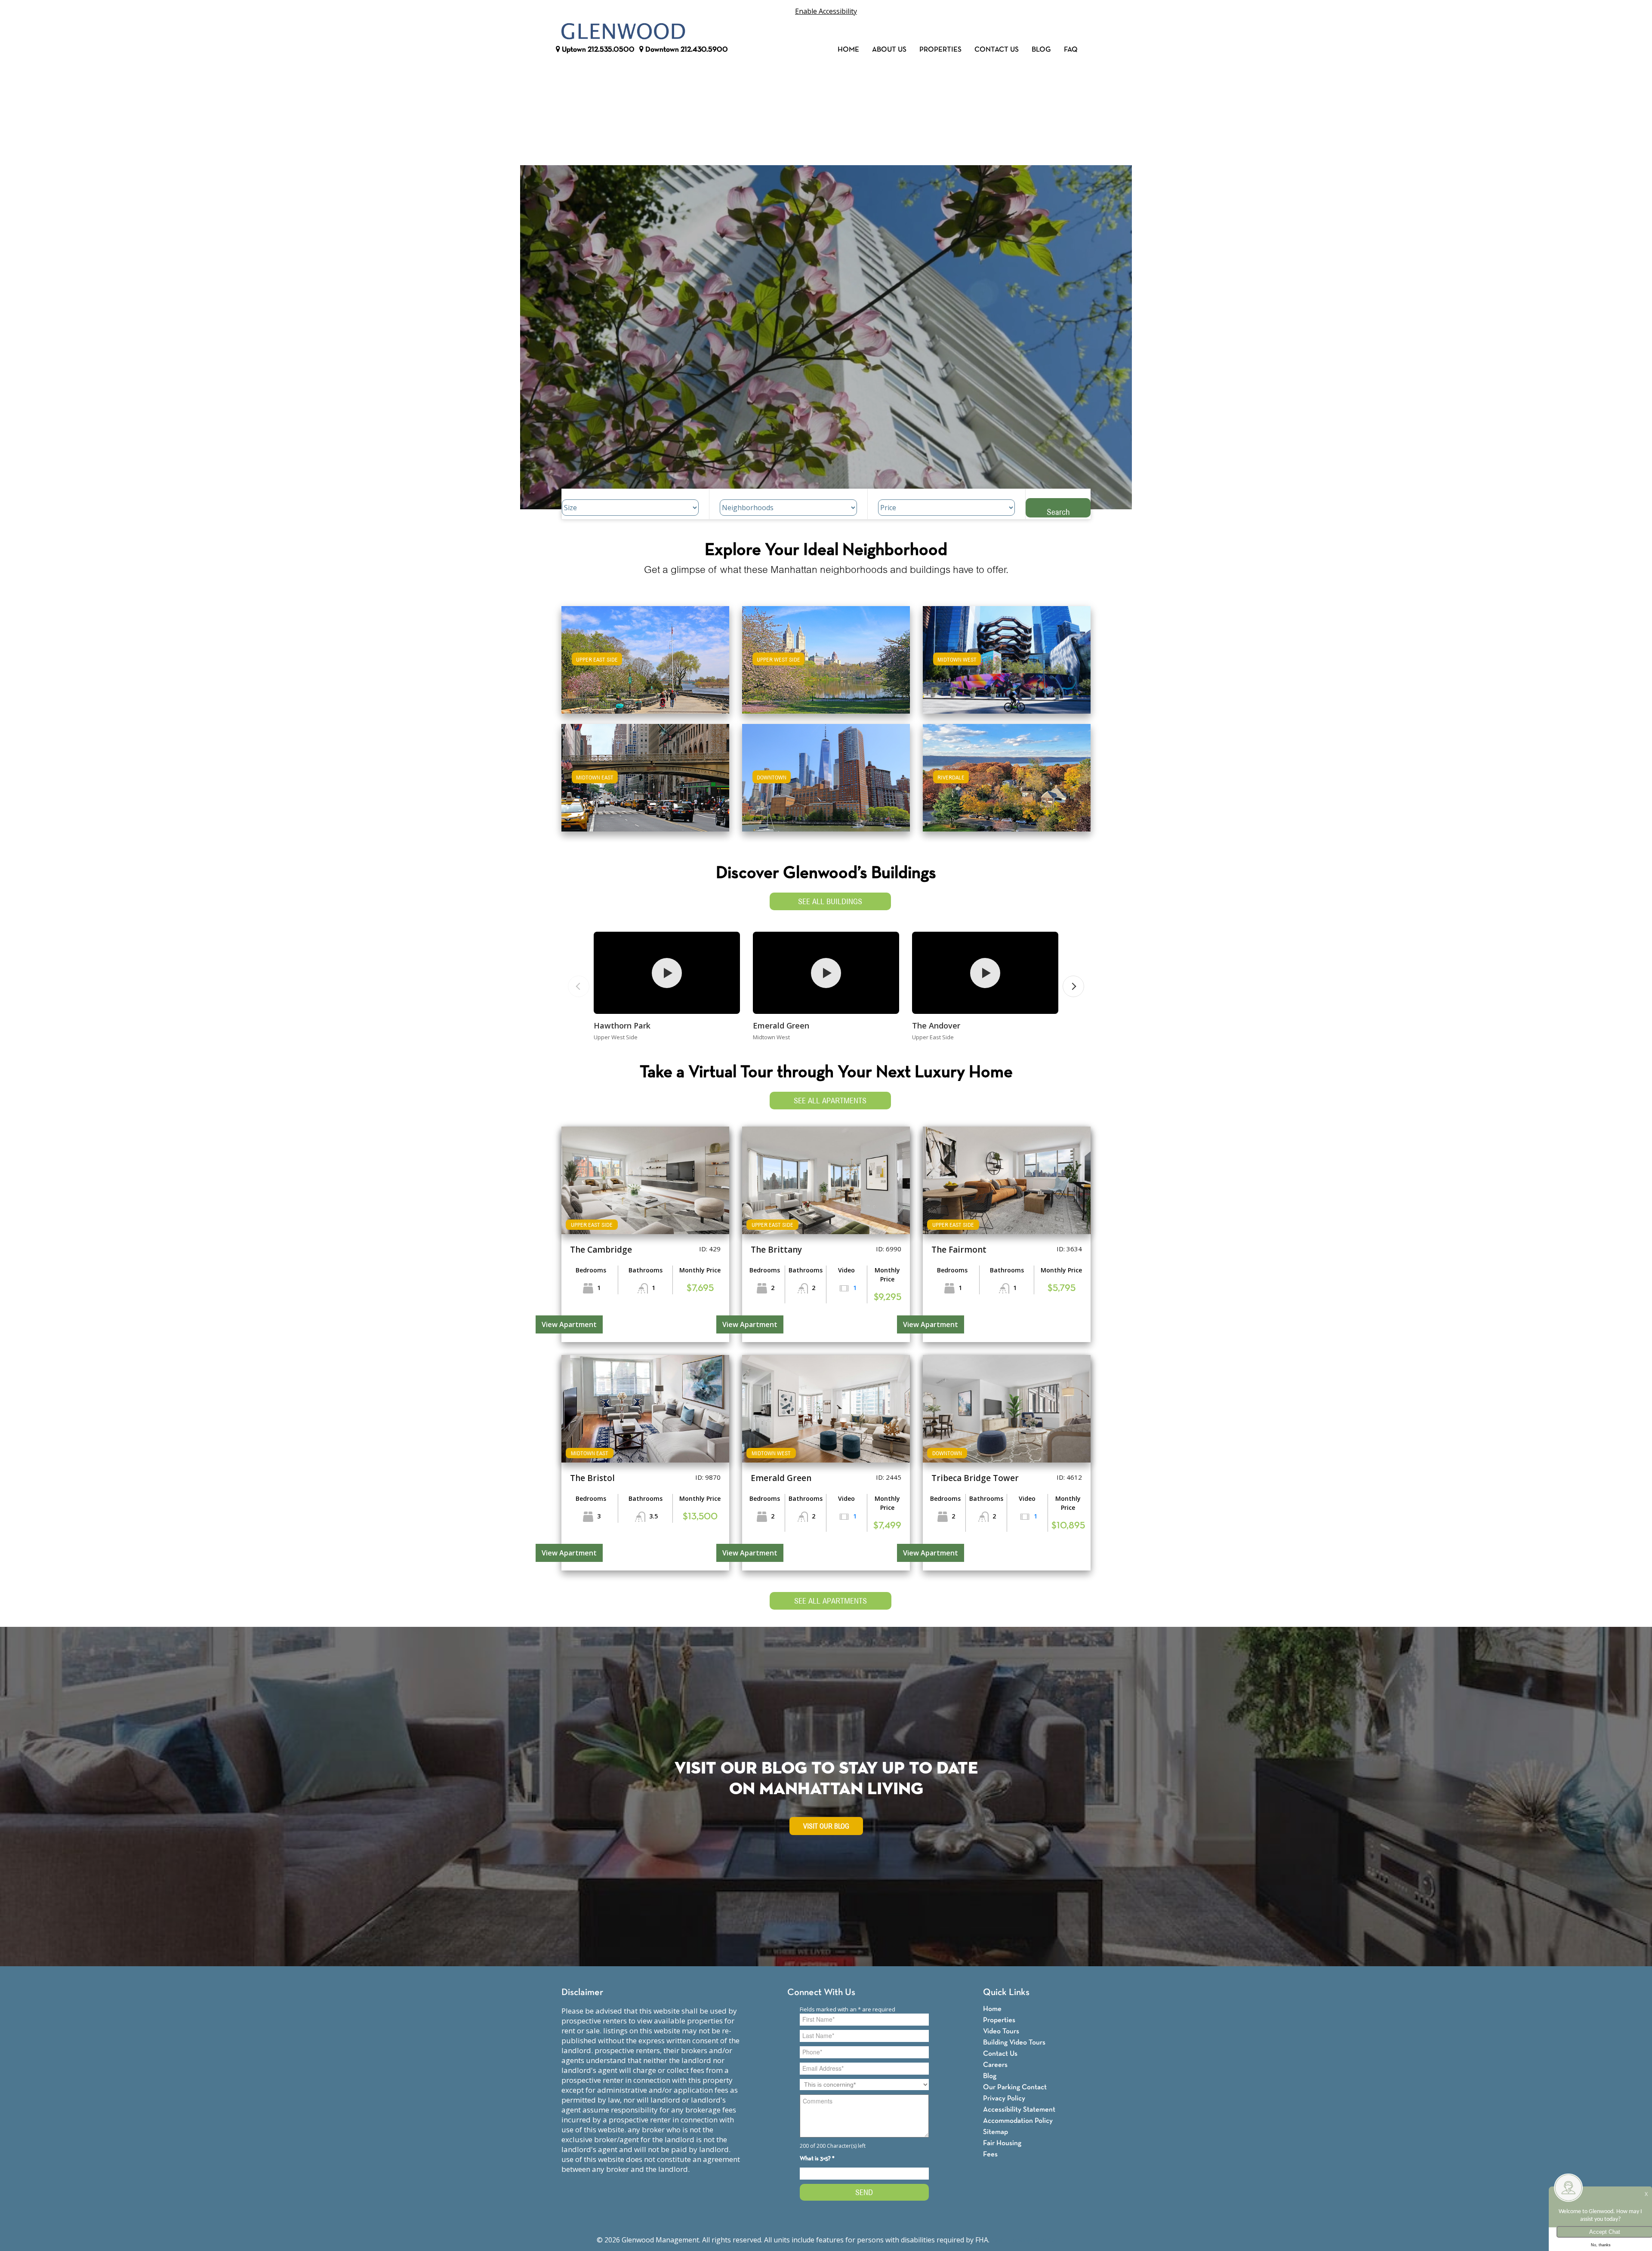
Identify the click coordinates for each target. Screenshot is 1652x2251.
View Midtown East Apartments (645, 784)
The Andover (936, 1025)
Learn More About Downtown (826, 774)
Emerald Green (781, 1025)
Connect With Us (821, 1993)
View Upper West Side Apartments (826, 666)
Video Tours (1001, 2031)
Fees (990, 2154)
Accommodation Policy (1018, 2121)
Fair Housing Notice (1023, 2240)
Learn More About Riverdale (1007, 774)
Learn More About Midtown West (1007, 656)
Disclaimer (582, 1993)
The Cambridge (601, 1250)
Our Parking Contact (1015, 2087)
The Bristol (592, 1478)
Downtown (686, 50)
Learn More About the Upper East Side (645, 656)
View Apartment (569, 1324)
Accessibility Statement (1019, 2110)
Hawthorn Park (622, 1025)
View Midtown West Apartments (1007, 666)
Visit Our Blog (826, 1826)
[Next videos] (1073, 986)
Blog (1041, 50)
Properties (940, 50)
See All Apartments (830, 1101)
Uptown (597, 50)
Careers (995, 2065)
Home (848, 50)
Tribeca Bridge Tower (975, 1478)
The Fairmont (959, 1250)
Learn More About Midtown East (646, 774)
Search (1058, 512)
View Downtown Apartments (826, 784)
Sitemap (996, 2132)
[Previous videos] (579, 986)
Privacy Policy (1004, 2099)
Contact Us (997, 50)
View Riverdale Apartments (1007, 784)
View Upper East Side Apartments (646, 666)
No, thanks (1601, 2245)
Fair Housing (1002, 2143)
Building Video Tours (1014, 2043)
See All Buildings (830, 901)
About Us (889, 50)
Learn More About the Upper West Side (826, 656)
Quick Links (1006, 1993)
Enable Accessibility (826, 11)
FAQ (1071, 50)
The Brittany (776, 1250)
